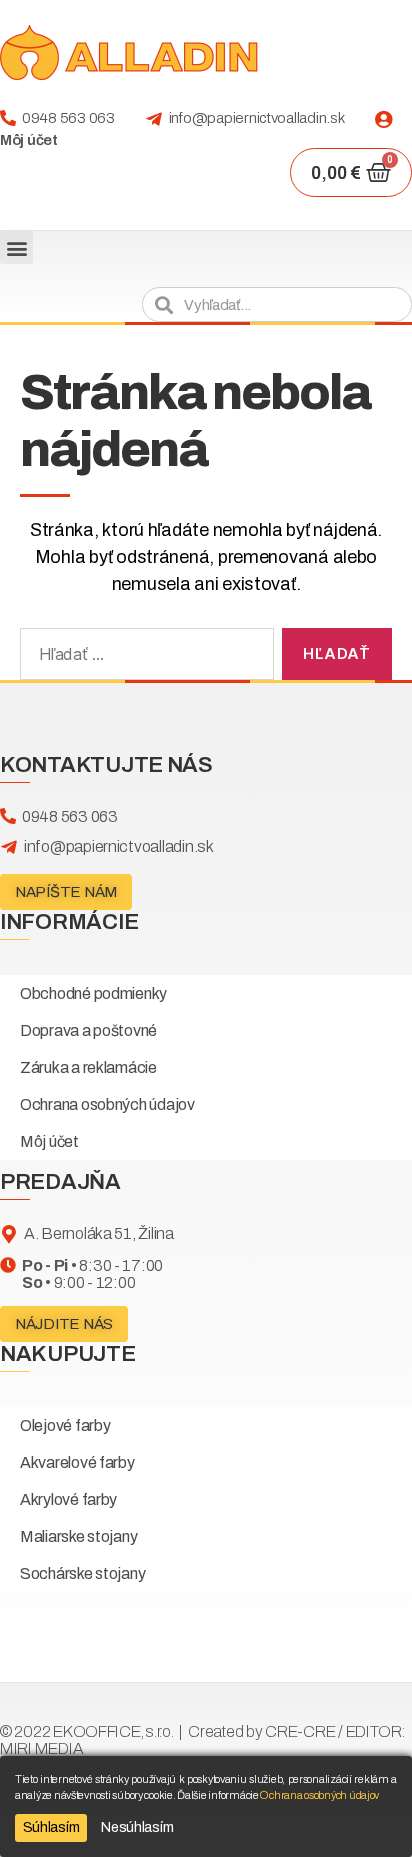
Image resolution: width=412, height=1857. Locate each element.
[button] (16, 247)
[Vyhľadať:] (143, 658)
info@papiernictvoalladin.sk (257, 118)
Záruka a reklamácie (88, 1067)
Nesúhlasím (137, 1827)
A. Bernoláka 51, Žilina (99, 1233)
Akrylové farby (68, 1499)
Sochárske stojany (82, 1573)
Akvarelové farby (77, 1462)
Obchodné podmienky (93, 993)
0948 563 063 (68, 118)
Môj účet (29, 140)
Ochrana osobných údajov (107, 1104)
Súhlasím (51, 1827)
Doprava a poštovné (88, 1030)
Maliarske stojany (78, 1536)
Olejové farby (65, 1425)
